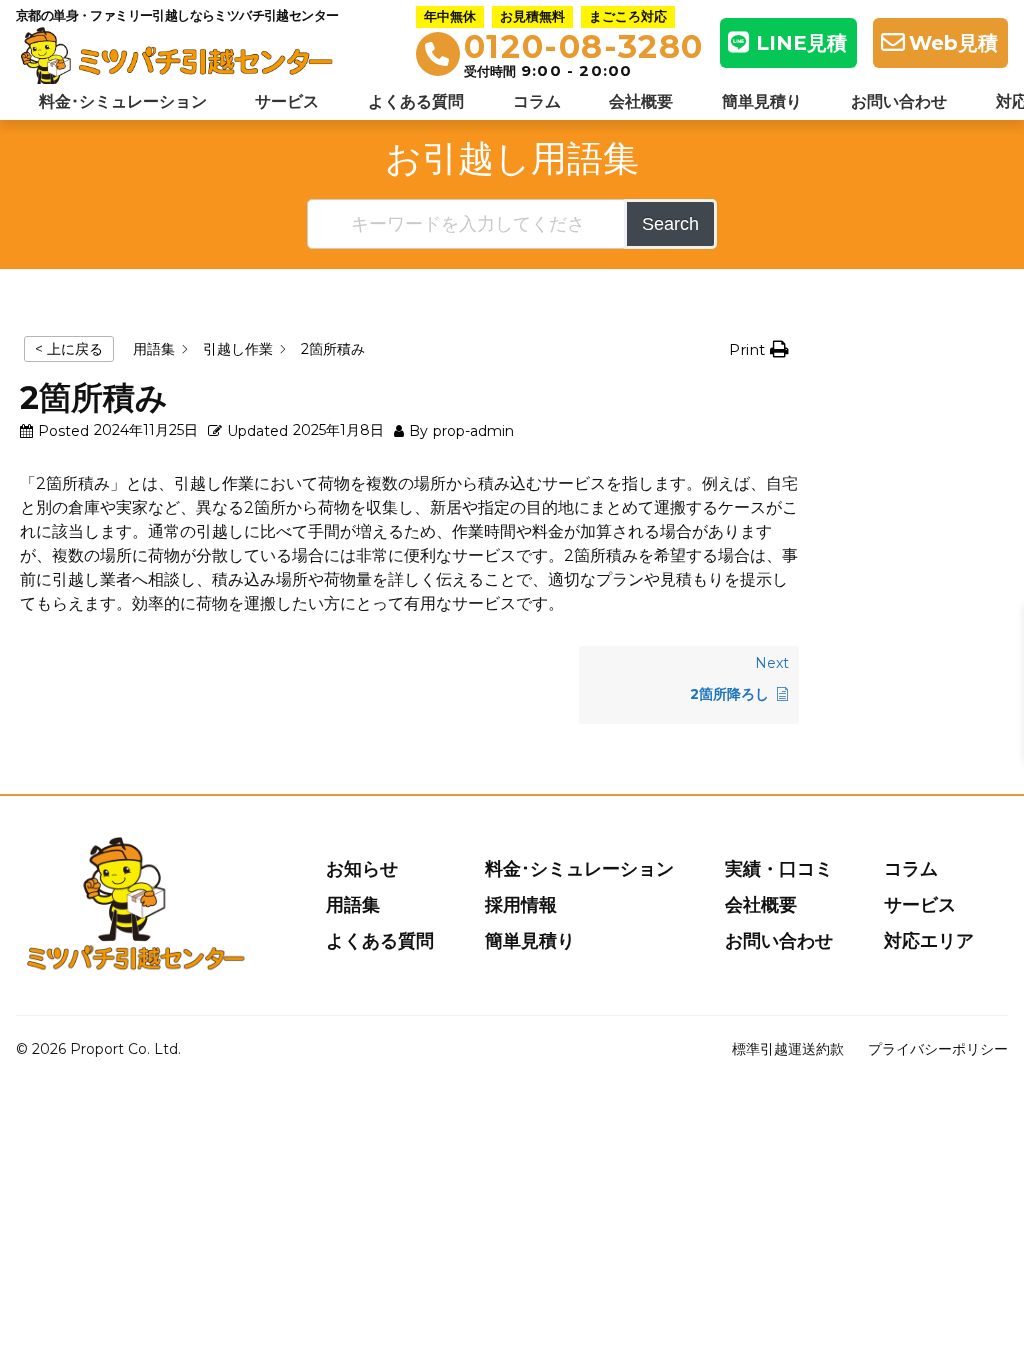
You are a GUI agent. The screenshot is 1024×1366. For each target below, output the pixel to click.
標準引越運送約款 (788, 1049)
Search (670, 224)
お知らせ (362, 869)
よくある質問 (416, 101)
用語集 (353, 905)
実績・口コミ (779, 869)
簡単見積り (762, 101)
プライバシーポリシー (938, 1049)
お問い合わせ (899, 101)
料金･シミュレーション (123, 101)
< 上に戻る (69, 349)
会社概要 (641, 101)
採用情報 (521, 905)
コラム (537, 101)
